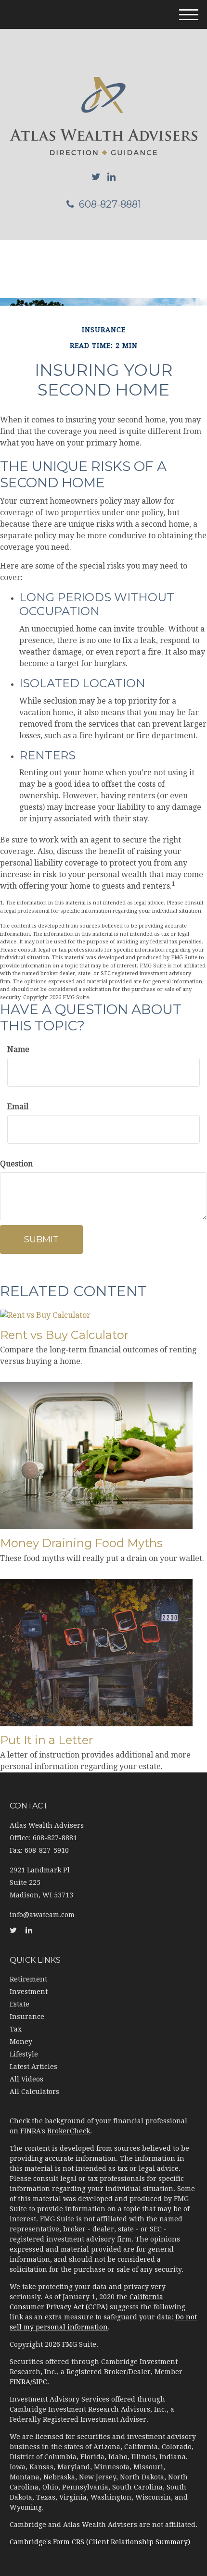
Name (18, 1049)
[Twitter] (96, 177)
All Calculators (34, 2092)
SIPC (40, 2382)
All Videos (26, 2079)
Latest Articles (33, 2067)
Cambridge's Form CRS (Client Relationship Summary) (100, 2542)
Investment (29, 1992)
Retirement (28, 1979)
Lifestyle (24, 2054)
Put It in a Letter (46, 1740)
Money (21, 2042)
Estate (19, 2004)
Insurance (27, 2017)
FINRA (20, 2382)
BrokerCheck (69, 2131)
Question (16, 1164)
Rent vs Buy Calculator (64, 1335)
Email (18, 1107)
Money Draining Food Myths (81, 1543)
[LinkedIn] (111, 177)
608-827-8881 (110, 204)
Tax (16, 2029)
